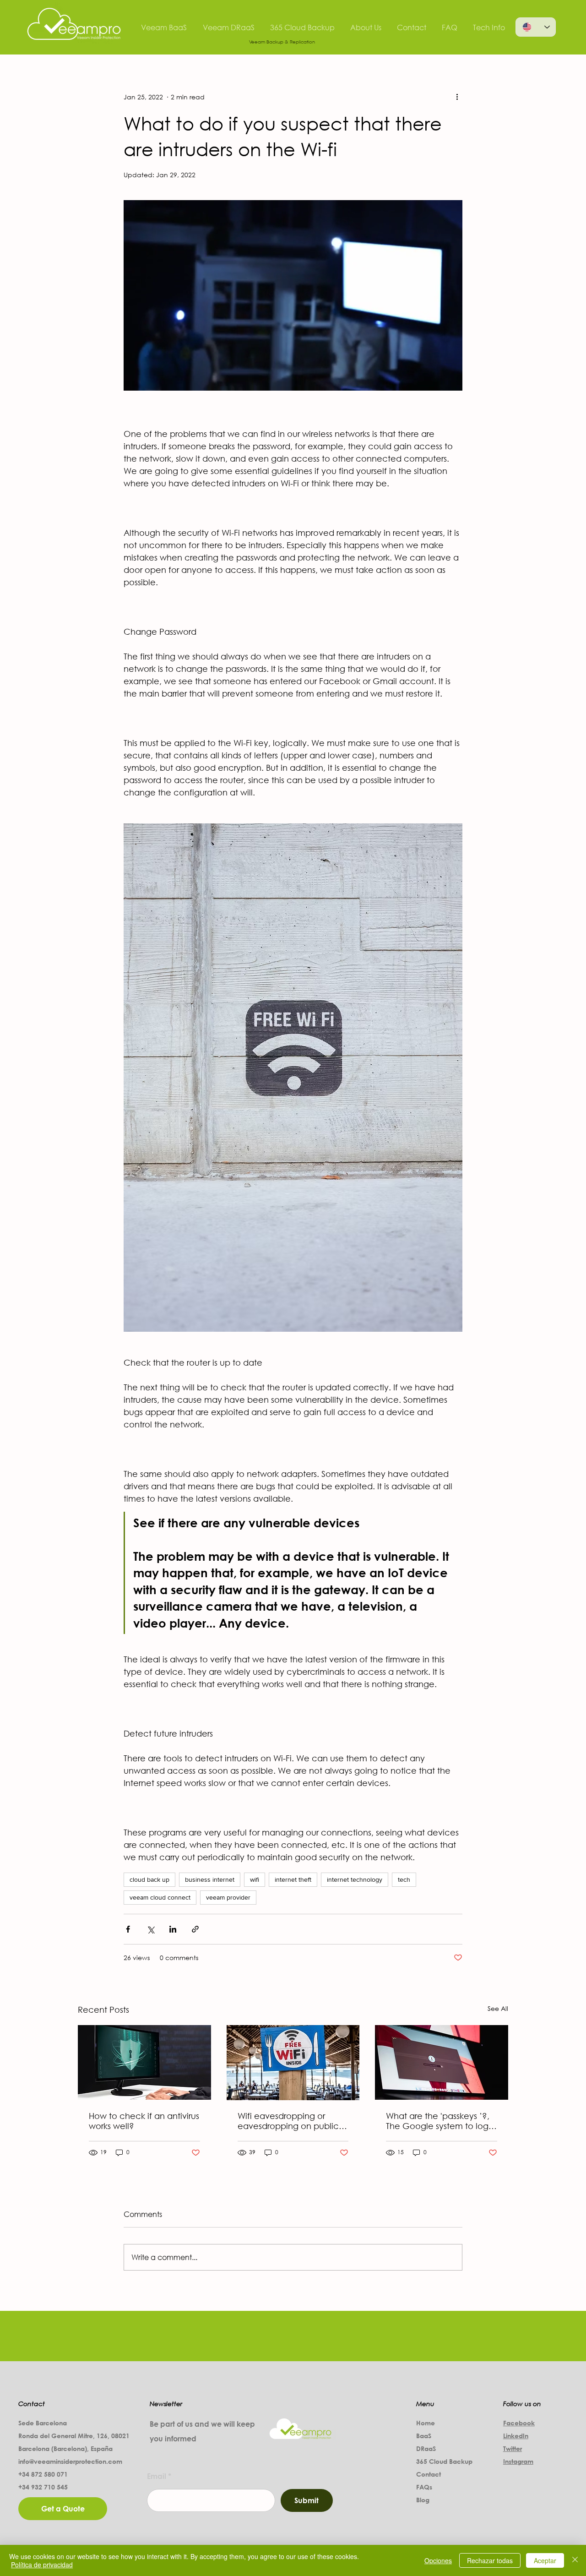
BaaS (424, 2436)
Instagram (518, 2461)
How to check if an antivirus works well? (144, 2121)
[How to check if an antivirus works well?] (144, 2062)
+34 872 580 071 (44, 2474)
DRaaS (426, 2448)
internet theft (293, 1879)
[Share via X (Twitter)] (150, 1929)
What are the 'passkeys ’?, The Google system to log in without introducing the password (438, 2121)
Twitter (513, 2448)
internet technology (355, 1879)
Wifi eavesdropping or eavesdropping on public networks (288, 2121)
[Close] (575, 2560)
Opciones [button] (438, 2560)
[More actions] (457, 97)
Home (426, 2423)
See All (498, 2008)
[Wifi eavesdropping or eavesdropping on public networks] (293, 2063)
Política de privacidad (42, 2565)
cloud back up (149, 1879)
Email (157, 2476)
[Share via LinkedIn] (173, 1929)
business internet (210, 1879)
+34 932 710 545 (43, 2487)
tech (404, 1879)
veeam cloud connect (160, 1897)
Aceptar (545, 2560)
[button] (293, 295)
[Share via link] (195, 1929)
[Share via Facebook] (128, 1929)
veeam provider (228, 1897)
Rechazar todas (490, 2560)
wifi (255, 1879)
